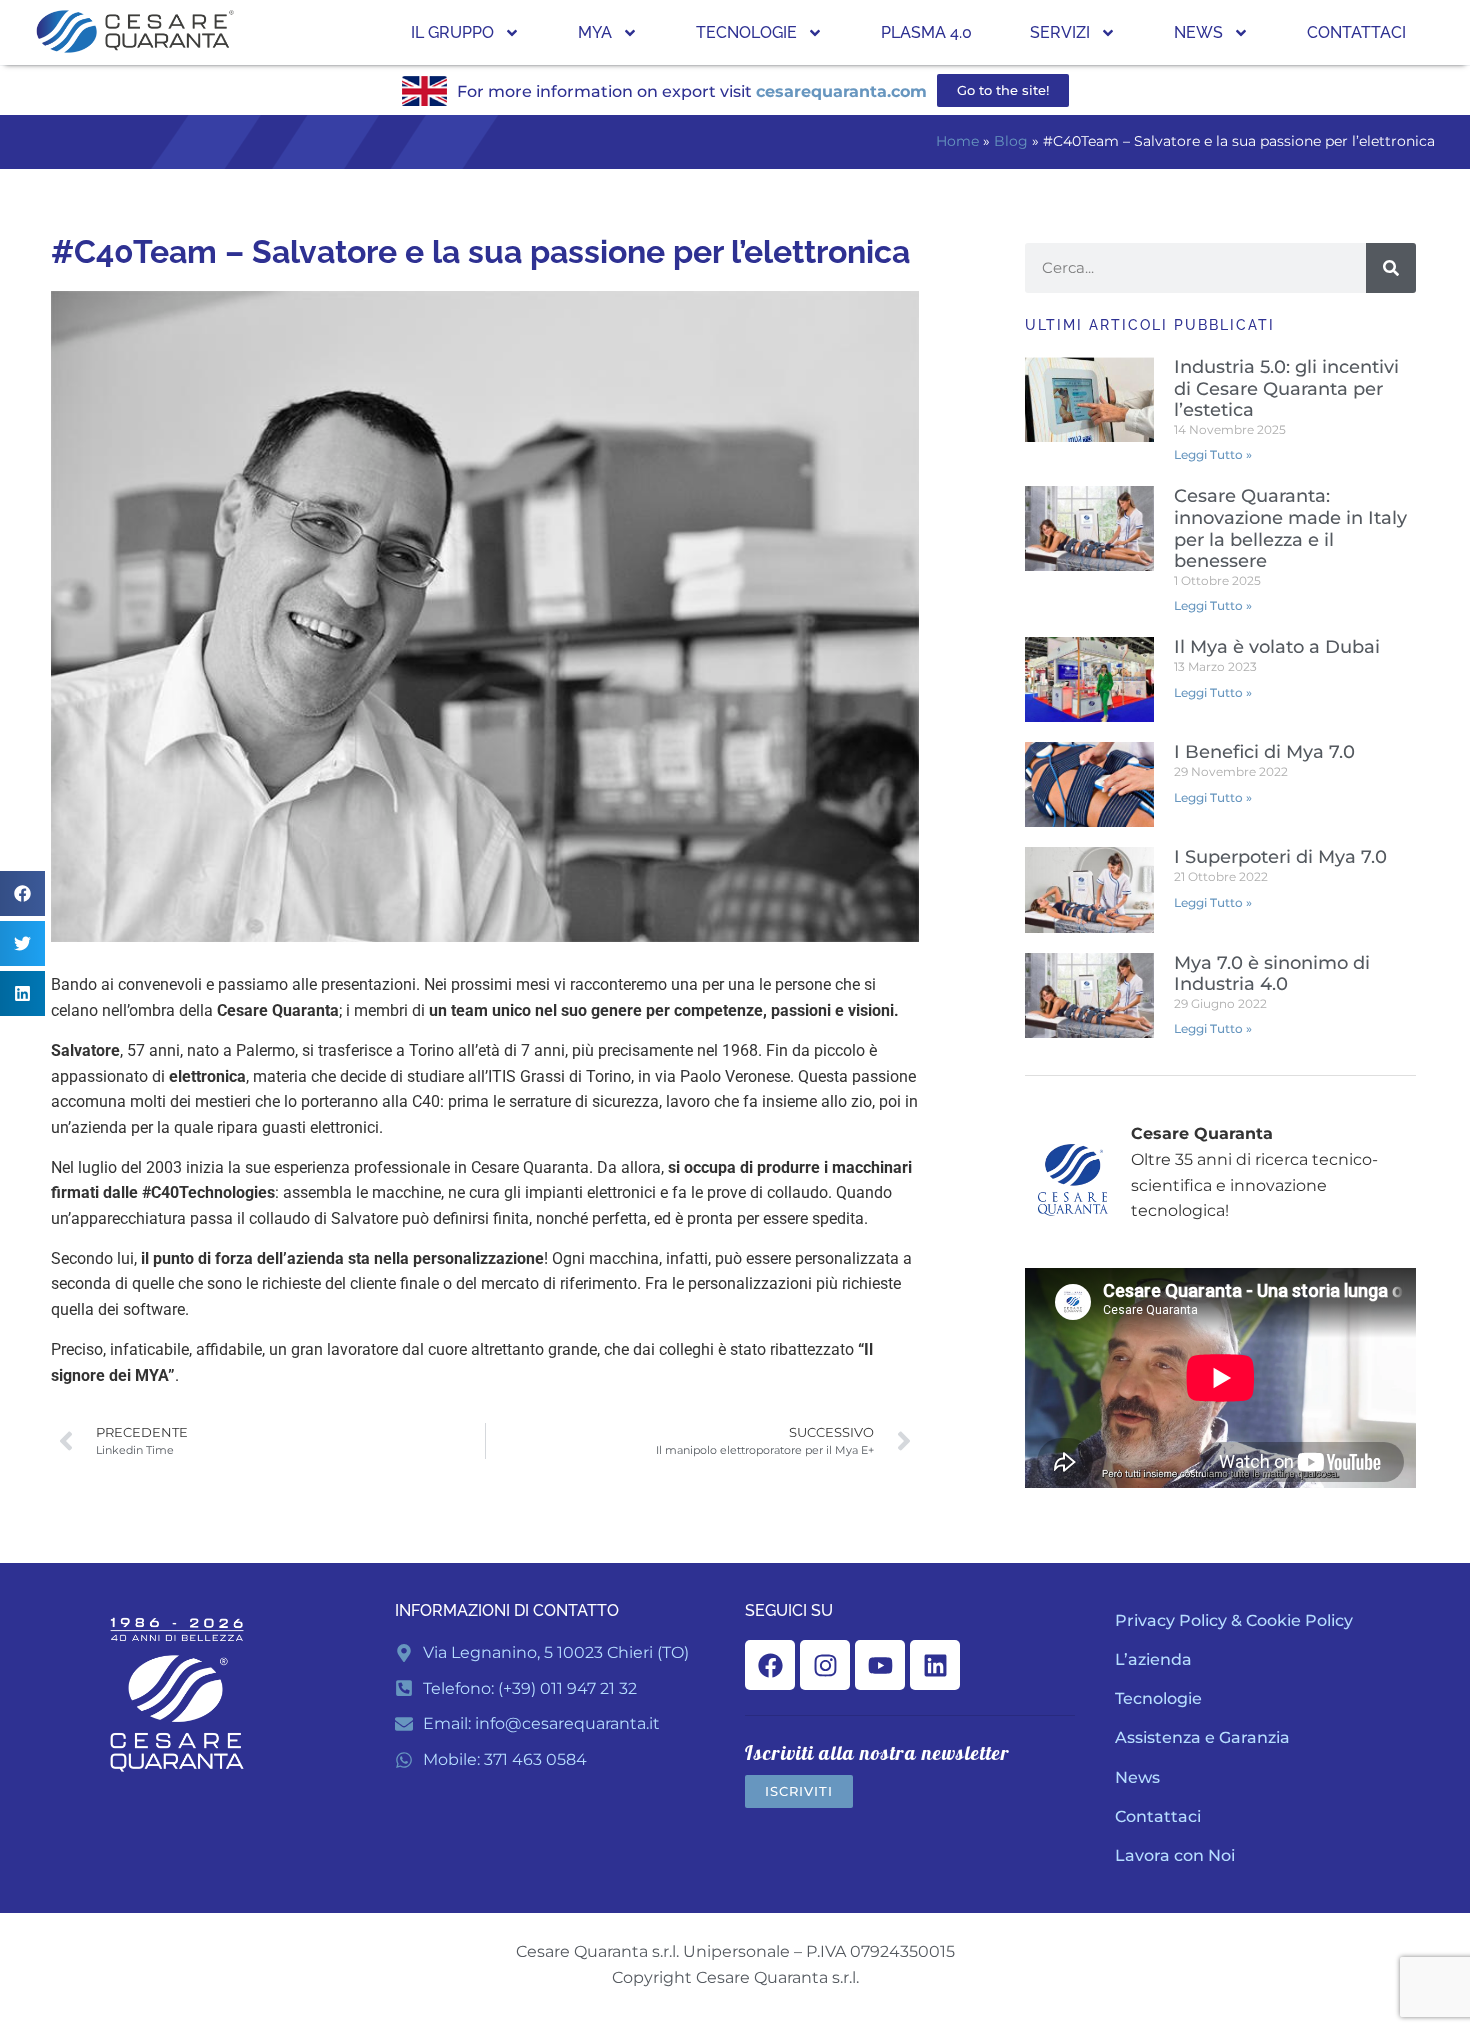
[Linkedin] (935, 1665)
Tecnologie (746, 32)
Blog (1011, 141)
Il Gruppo (452, 32)
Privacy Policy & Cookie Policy (1234, 1620)
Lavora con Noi (1175, 1855)
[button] (22, 893)
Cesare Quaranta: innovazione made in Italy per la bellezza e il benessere (1290, 528)
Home (957, 141)
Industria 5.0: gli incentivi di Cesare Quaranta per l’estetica (1286, 388)
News (1198, 32)
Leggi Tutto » (1213, 454)
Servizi (1060, 32)
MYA (595, 32)
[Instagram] (825, 1665)
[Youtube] (880, 1665)
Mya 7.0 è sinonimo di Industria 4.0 (1272, 974)
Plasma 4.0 (926, 32)
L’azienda (1153, 1659)
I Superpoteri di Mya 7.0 (1280, 857)
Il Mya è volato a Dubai (1277, 647)
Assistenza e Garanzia (1202, 1737)
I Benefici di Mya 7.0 (1264, 752)
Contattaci (1356, 32)
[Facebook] (770, 1665)
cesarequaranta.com (841, 91)
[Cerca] (1391, 268)
